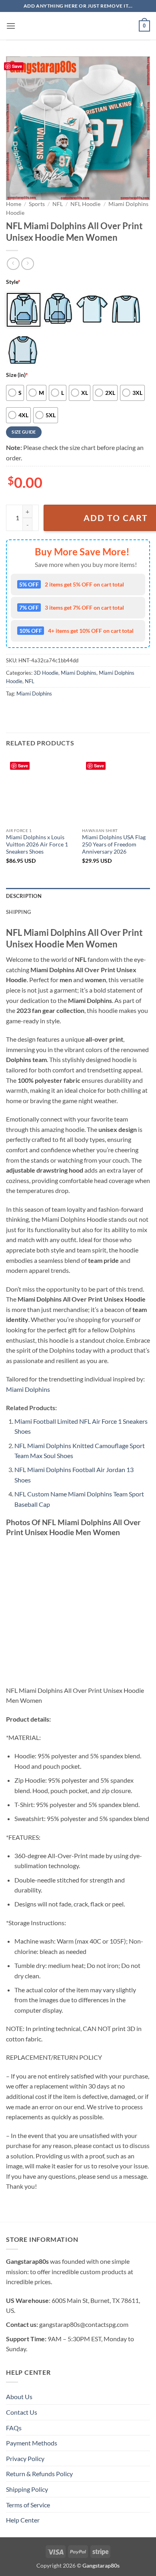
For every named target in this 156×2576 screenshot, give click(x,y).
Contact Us (22, 2412)
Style (13, 282)
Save (17, 66)
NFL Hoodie (85, 204)
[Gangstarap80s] (78, 26)
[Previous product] (27, 264)
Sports (37, 204)
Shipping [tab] (18, 912)
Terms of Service (28, 2505)
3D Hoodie (46, 673)
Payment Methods (32, 2443)
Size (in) (17, 375)
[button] (11, 26)
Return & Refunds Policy (39, 2474)
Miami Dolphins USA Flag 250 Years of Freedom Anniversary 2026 (114, 844)
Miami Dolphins (79, 673)
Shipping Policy (27, 2489)
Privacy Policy (25, 2458)
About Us (19, 2397)
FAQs (14, 2428)
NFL (58, 204)
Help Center (23, 2520)
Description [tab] (24, 896)
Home (14, 204)
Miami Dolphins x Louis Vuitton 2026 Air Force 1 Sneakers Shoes (37, 844)
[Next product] (13, 264)
